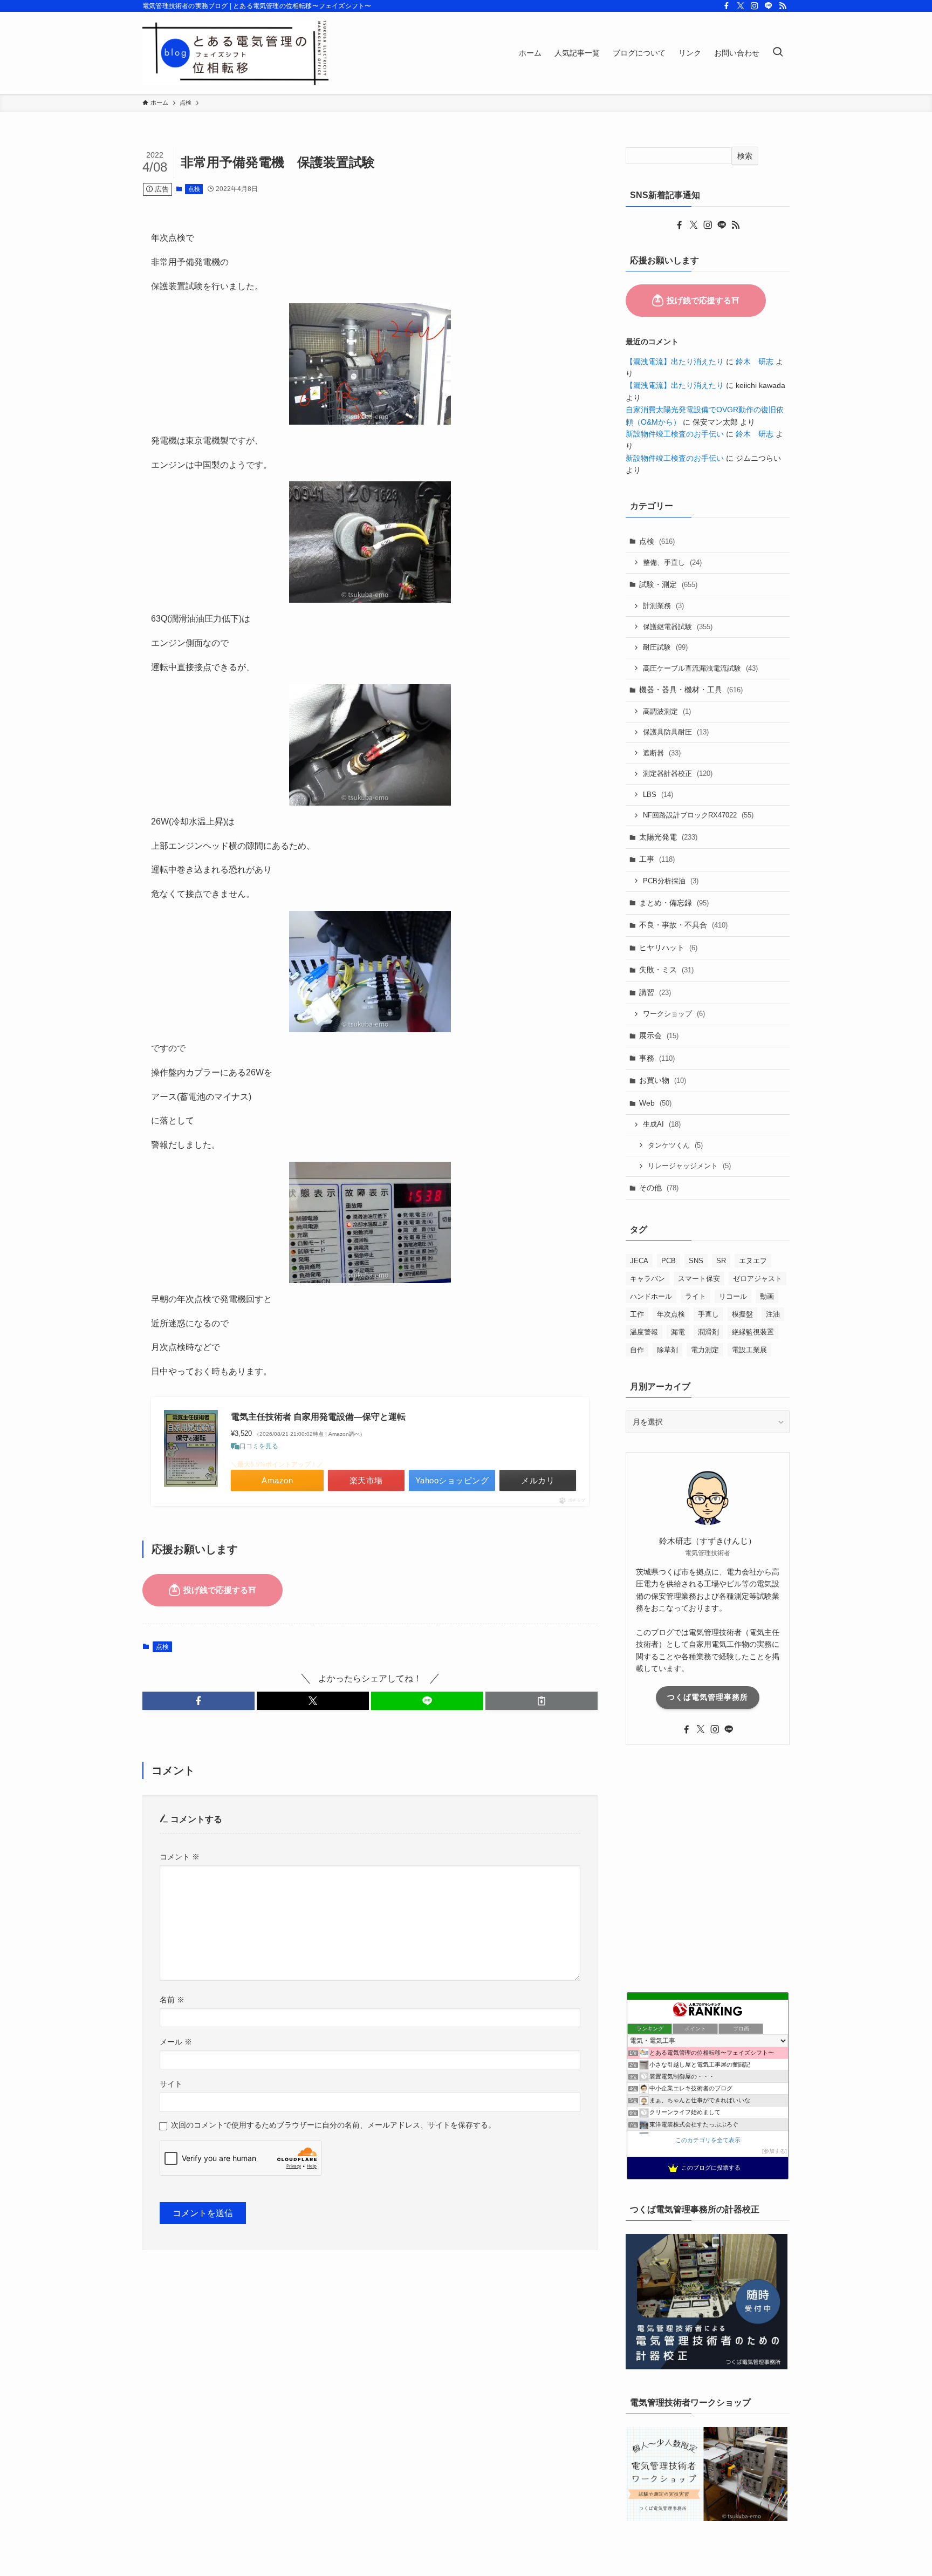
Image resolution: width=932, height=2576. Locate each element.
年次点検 (671, 1314)
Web (655, 1103)
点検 (194, 189)
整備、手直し (672, 563)
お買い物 (663, 1080)
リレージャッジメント (689, 1166)
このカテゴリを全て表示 (708, 2140)
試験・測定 (668, 584)
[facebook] (727, 6)
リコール (733, 1296)
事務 (657, 1058)
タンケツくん (675, 1145)
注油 (773, 1314)
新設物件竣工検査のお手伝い (675, 434)
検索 (745, 156)
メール (176, 2042)
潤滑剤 (708, 1332)
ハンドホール (651, 1296)
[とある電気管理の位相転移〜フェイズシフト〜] (236, 53)
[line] (769, 6)
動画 (767, 1296)
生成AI (662, 1124)
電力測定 (705, 1350)
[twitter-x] (741, 6)
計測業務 (663, 606)
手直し (708, 1314)
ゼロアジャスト (758, 1279)
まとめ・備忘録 (674, 903)
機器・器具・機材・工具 (691, 690)
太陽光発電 (668, 837)
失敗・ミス (666, 970)
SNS (696, 1261)
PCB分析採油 (671, 881)
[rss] (783, 6)
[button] (198, 1701)
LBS (658, 795)
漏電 (678, 1332)
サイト (171, 2084)
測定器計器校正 (678, 774)
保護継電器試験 (678, 627)
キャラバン (647, 1279)
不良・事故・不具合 (683, 925)
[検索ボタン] (778, 53)
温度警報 (644, 1332)
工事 (657, 859)
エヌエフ (753, 1261)
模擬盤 (742, 1314)
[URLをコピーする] (542, 1701)
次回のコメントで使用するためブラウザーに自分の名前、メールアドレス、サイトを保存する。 (333, 2125)
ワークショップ (674, 1014)
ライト (695, 1296)
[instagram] (755, 6)
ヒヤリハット (668, 948)
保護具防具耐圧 (676, 732)
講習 (655, 992)
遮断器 (662, 753)
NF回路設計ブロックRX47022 (698, 815)
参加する (775, 2151)
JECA (639, 1261)
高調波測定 (667, 711)
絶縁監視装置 (753, 1332)
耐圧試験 (665, 647)
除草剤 (667, 1350)
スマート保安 (699, 1279)
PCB (669, 1261)
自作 (637, 1350)
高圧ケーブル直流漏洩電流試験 (700, 668)
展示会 (659, 1035)
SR (721, 1261)
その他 (659, 1188)
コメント (180, 1857)
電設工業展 (749, 1350)
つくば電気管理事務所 (708, 1697)
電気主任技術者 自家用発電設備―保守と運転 (318, 1417)
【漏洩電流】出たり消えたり (675, 362)
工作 (637, 1314)
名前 (172, 2000)
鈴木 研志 (755, 362)
